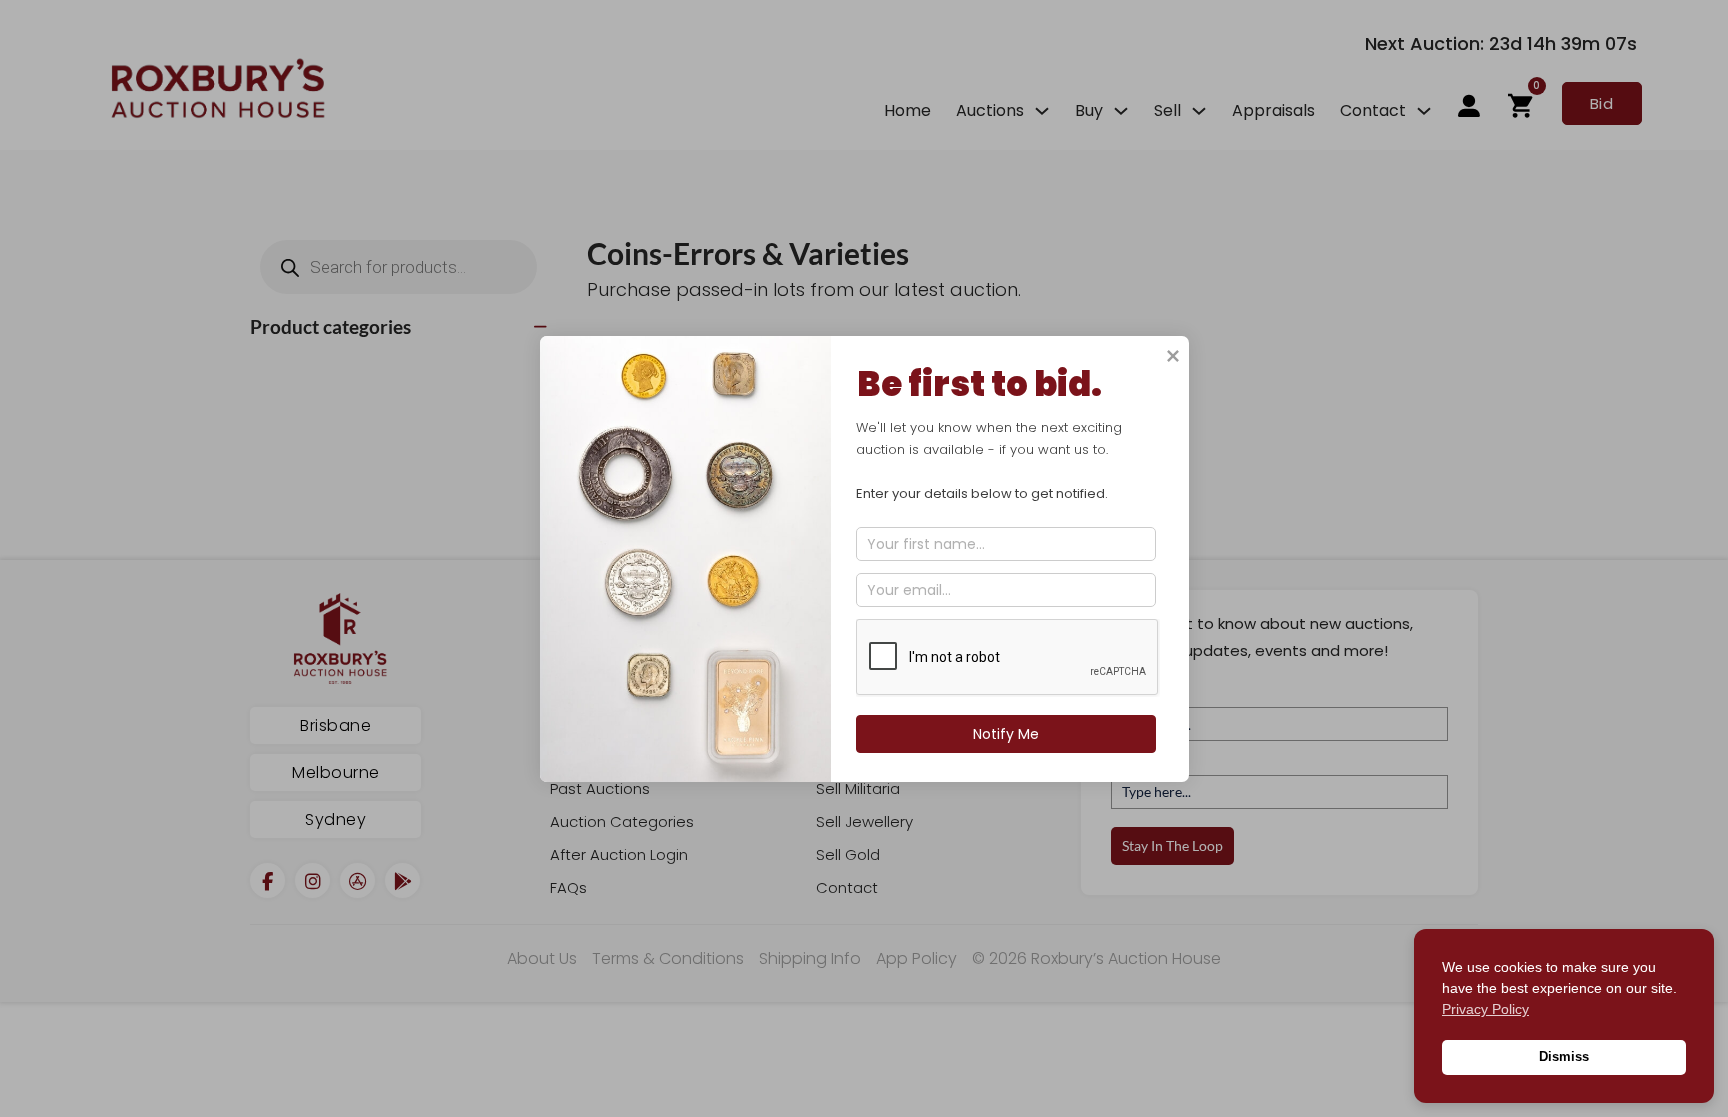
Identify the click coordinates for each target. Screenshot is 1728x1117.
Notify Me (1005, 734)
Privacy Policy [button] (1485, 1009)
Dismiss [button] (1564, 1057)
